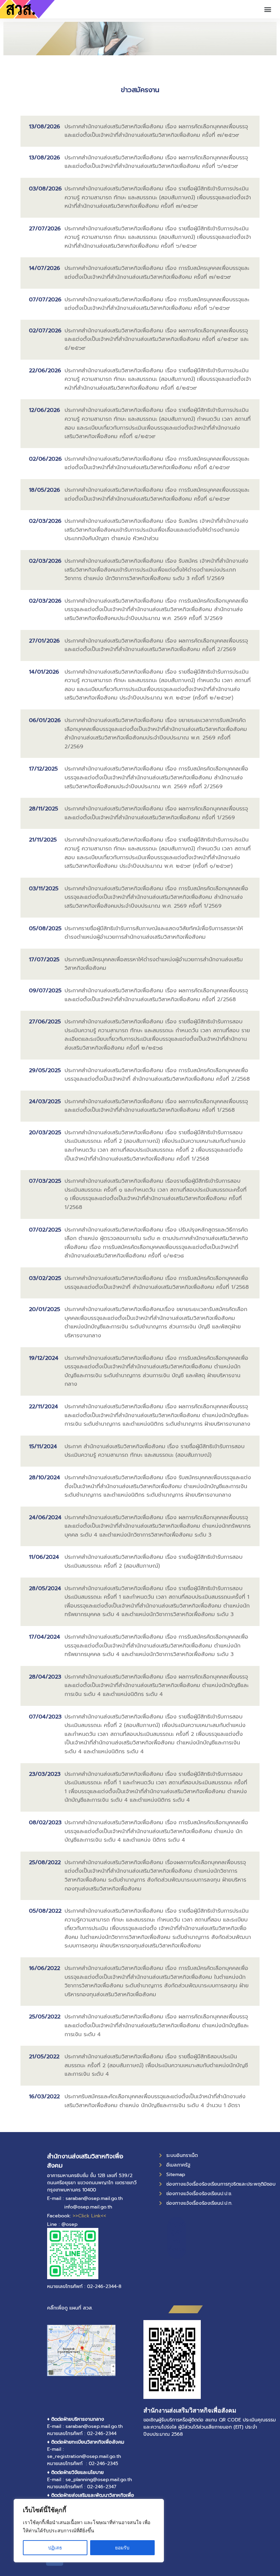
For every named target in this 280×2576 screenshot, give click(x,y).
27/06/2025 (45, 1022)
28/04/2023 (45, 1677)
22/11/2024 (44, 1407)
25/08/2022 (45, 1862)
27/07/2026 (45, 229)
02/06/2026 (45, 459)
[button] (268, 9)
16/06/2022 (45, 1968)
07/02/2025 (45, 1230)
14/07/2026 (45, 268)
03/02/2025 (45, 1278)
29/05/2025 (45, 1070)
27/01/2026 (44, 641)
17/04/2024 (45, 1637)
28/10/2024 (45, 1478)
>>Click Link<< (89, 2216)
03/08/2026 (45, 189)
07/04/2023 (45, 1717)
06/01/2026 (45, 720)
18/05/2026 (45, 490)
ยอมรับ (122, 2548)
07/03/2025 (45, 1181)
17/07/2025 (44, 960)
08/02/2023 (45, 1823)
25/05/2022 (45, 2017)
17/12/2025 (43, 769)
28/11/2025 (44, 809)
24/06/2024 (45, 1517)
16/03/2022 (44, 2097)
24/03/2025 (45, 1102)
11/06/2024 (44, 1557)
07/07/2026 (45, 300)
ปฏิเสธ (55, 2548)
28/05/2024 (45, 1588)
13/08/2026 (45, 127)
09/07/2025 (45, 991)
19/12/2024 (44, 1358)
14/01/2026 (44, 672)
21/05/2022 (44, 2057)
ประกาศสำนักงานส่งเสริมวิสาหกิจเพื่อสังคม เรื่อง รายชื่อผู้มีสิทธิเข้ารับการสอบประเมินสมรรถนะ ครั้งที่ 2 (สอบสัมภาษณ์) (153, 1562)
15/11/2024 (43, 1447)
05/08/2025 (45, 929)
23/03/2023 (45, 1774)
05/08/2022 (45, 1911)
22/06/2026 (45, 371)
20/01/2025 (45, 1309)
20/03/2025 (45, 1133)
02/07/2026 (45, 331)
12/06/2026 (45, 410)
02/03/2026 (45, 521)
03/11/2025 (44, 889)
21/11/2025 (43, 840)
